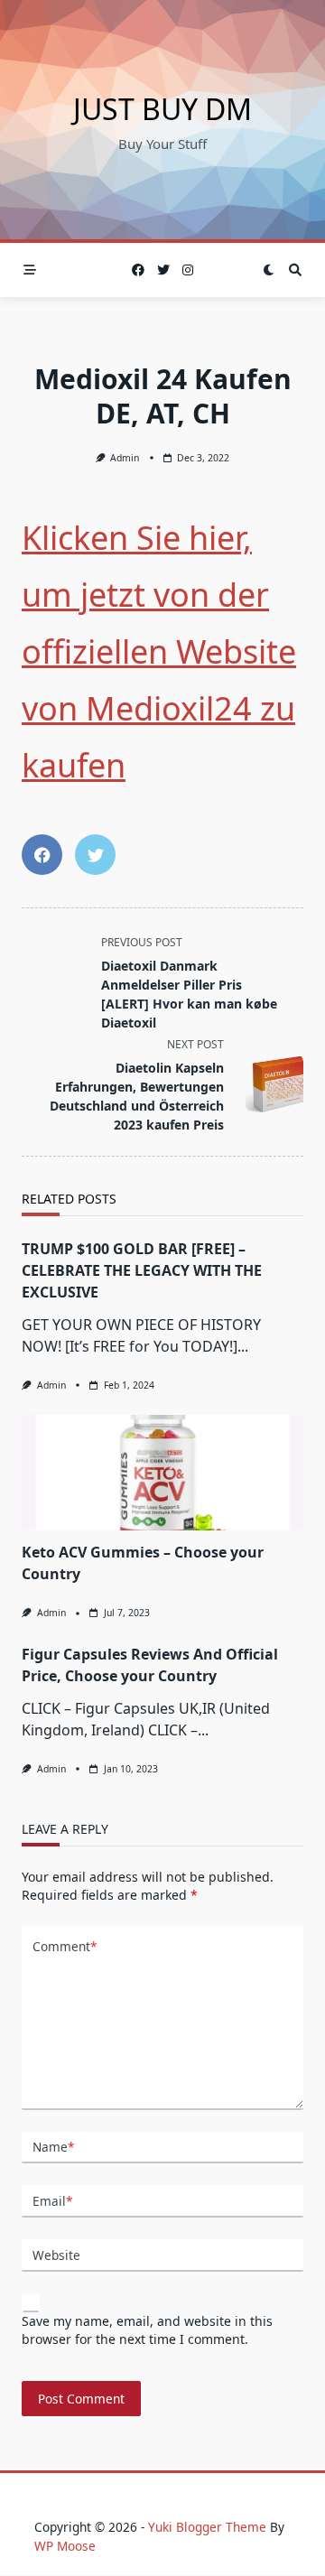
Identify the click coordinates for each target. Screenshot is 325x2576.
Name (53, 2147)
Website (56, 2255)
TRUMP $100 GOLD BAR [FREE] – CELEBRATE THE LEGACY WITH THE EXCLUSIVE (142, 1270)
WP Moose (65, 2546)
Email (52, 2201)
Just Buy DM (162, 109)
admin (125, 458)
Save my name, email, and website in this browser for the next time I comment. (147, 2330)
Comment (65, 1946)
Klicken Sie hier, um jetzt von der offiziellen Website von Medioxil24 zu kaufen (159, 651)
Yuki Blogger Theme (207, 2527)
